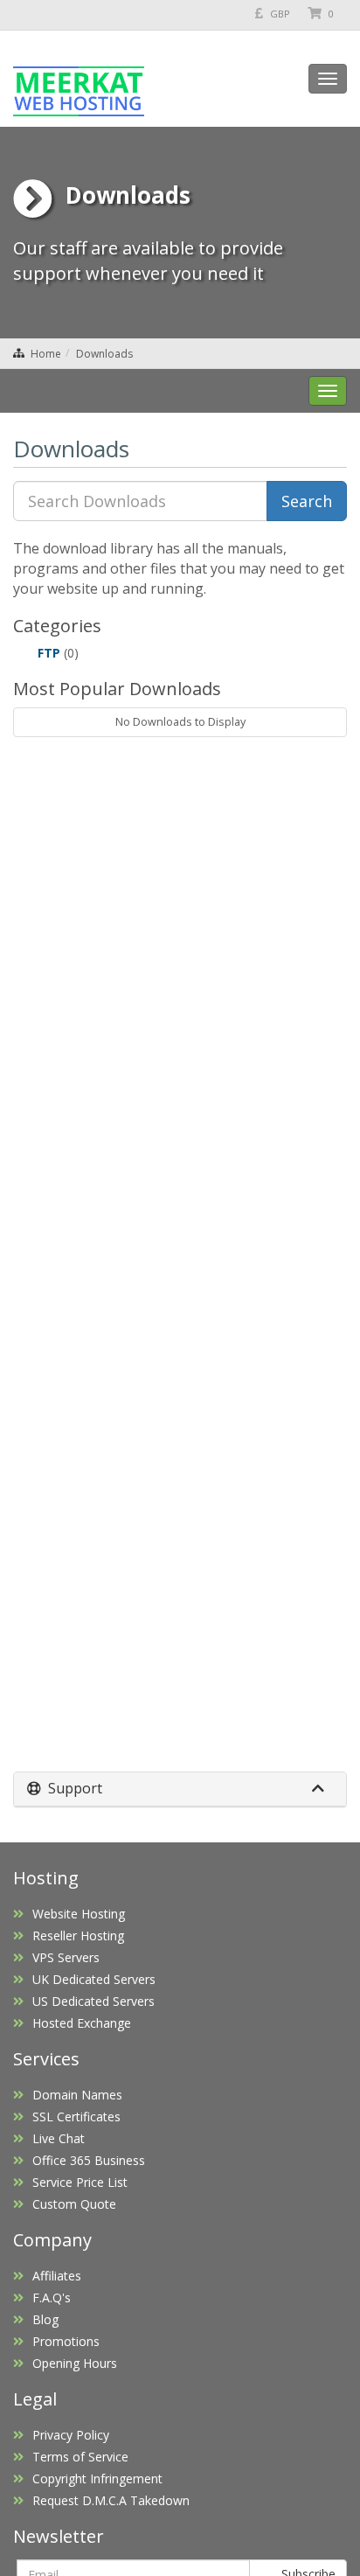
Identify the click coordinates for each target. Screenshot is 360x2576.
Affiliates (57, 2276)
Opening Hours (75, 2363)
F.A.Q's (52, 2298)
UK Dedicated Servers (94, 1979)
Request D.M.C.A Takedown (111, 2500)
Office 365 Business (89, 2160)
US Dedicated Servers (93, 2001)
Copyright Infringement (97, 2479)
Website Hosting (79, 1914)
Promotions (66, 2341)
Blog (45, 2319)
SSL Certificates (76, 2116)
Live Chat (59, 2138)
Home (46, 354)
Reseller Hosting (78, 1935)
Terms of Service (80, 2457)
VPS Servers (66, 1957)
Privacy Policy (71, 2435)
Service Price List (80, 2182)
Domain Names (77, 2095)
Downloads (104, 354)
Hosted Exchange (82, 2023)
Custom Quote (74, 2204)
